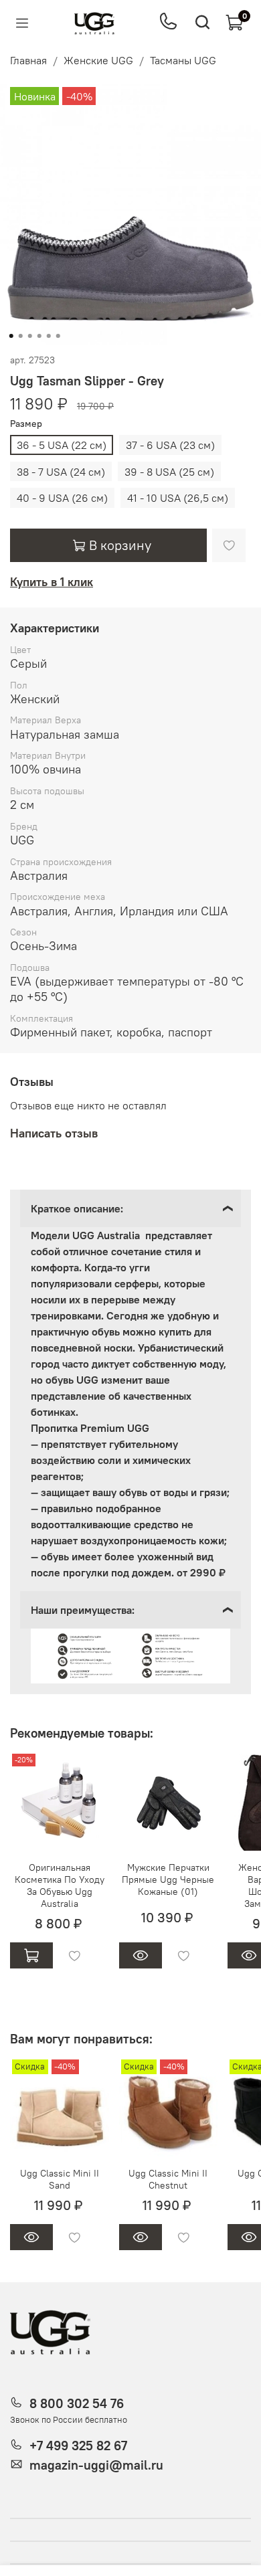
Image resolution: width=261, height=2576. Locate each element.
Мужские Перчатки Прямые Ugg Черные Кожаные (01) (168, 1879)
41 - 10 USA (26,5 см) (178, 498)
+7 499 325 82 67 (78, 2446)
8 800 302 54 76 (77, 2403)
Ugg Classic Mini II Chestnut (168, 2179)
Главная (28, 60)
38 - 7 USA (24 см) (61, 472)
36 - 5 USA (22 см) (62, 445)
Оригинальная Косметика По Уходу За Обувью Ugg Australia (60, 1885)
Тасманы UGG (183, 60)
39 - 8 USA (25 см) (169, 472)
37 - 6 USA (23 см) (170, 445)
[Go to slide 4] (39, 336)
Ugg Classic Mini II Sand (60, 2179)
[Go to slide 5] (49, 336)
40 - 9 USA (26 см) (62, 498)
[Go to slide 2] (21, 336)
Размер (26, 424)
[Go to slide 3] (30, 336)
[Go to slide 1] (11, 336)
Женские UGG (98, 60)
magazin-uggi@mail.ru (96, 2465)
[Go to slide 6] (58, 336)
